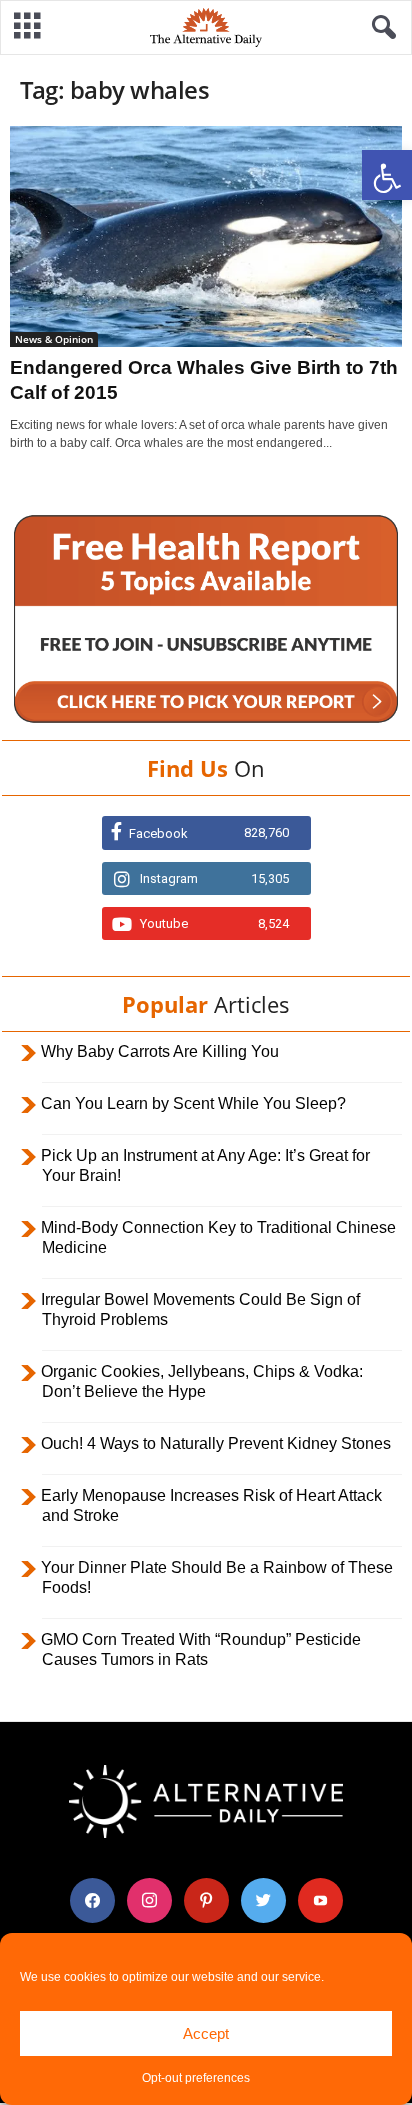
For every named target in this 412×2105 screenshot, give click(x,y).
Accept (206, 2033)
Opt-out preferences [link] (196, 2078)
